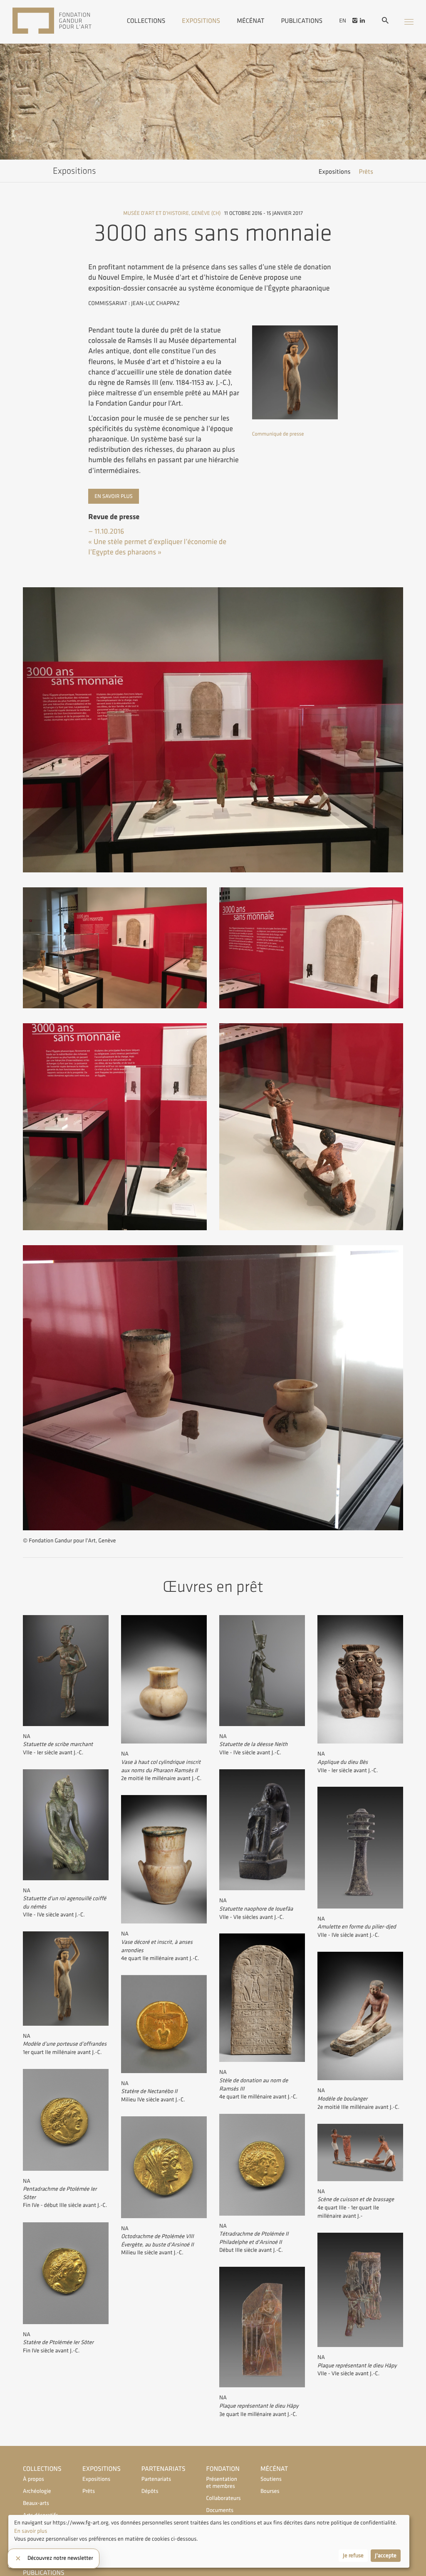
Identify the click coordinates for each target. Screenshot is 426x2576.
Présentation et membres (222, 2483)
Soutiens (271, 2479)
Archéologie (37, 2491)
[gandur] (64, 22)
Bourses (270, 2491)
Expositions (201, 20)
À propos (33, 2479)
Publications (302, 20)
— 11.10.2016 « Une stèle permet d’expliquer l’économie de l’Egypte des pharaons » (157, 542)
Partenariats (163, 2469)
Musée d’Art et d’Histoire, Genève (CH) (172, 213)
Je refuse (353, 2556)
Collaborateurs (223, 2498)
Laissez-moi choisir (37, 2556)
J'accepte (386, 2556)
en (343, 21)
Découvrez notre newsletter (60, 2559)
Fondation (223, 2469)
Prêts (366, 172)
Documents (220, 2511)
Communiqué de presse (278, 434)
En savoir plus (113, 496)
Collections (146, 20)
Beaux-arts (36, 2503)
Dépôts (150, 2491)
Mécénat (250, 20)
